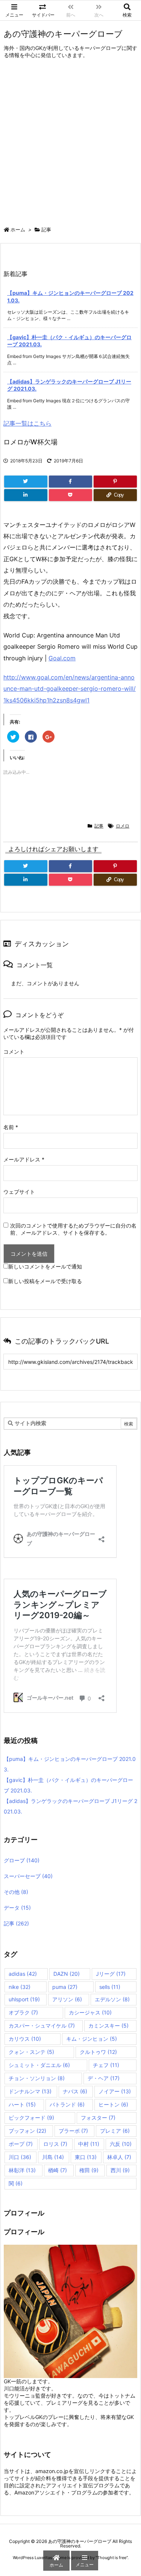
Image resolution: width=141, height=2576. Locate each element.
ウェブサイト (19, 1192)
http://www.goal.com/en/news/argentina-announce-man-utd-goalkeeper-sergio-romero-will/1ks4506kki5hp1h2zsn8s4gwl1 (70, 689)
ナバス (75, 2091)
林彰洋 (22, 2170)
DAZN (67, 1974)
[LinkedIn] (26, 495)
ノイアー (115, 2091)
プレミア (115, 2131)
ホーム (18, 230)
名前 (11, 1127)
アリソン (67, 1999)
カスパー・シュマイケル (42, 2026)
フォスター (98, 2118)
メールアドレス (24, 1159)
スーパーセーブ (28, 1876)
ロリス (55, 2144)
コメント (14, 1052)
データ (17, 1908)
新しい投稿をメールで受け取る (45, 1281)
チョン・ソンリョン (37, 2078)
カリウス (25, 2039)
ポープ (21, 2144)
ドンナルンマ (30, 2091)
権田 (89, 2170)
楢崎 (58, 2170)
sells (110, 1987)
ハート (22, 2104)
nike (20, 1987)
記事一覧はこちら (27, 423)
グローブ (22, 1860)
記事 (46, 230)
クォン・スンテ (31, 2052)
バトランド (67, 2104)
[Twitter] (26, 482)
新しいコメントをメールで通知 (45, 1266)
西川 (120, 2170)
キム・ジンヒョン (92, 2039)
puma (65, 1987)
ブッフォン (27, 2131)
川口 (20, 2157)
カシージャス (90, 2012)
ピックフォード (31, 2118)
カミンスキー (108, 2026)
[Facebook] (70, 482)
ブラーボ (73, 2131)
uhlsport (24, 1999)
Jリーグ (111, 1974)
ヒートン (113, 2104)
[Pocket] (70, 495)
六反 (121, 2144)
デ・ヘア (104, 2078)
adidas (23, 1974)
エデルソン (112, 1999)
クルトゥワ (98, 2052)
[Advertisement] (70, 144)
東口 (86, 2157)
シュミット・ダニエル (39, 2065)
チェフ (106, 2065)
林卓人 (119, 2157)
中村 (89, 2144)
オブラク (23, 2012)
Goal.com (62, 658)
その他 (16, 1892)
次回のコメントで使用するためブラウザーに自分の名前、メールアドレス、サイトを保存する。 (73, 1229)
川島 (53, 2157)
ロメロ (123, 826)
